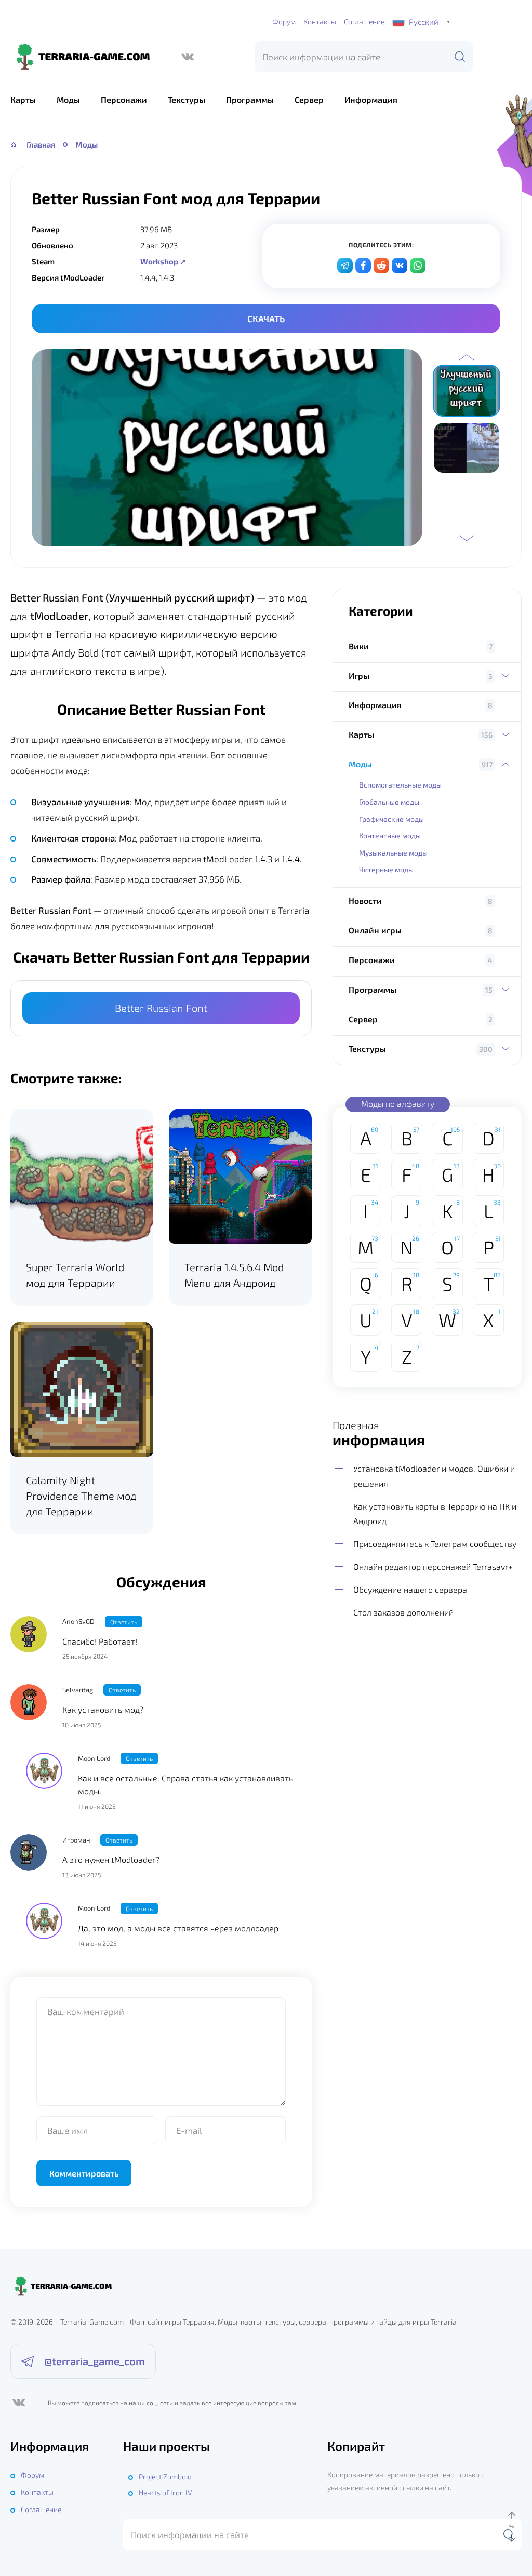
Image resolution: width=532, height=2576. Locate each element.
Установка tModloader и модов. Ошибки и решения (434, 1476)
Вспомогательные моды (400, 785)
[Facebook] (363, 265)
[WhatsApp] (418, 265)
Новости (365, 900)
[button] (467, 357)
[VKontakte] (400, 265)
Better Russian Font (161, 1008)
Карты (23, 99)
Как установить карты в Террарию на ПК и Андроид (435, 1513)
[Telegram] (345, 265)
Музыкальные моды (393, 853)
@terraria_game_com (95, 2361)
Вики (359, 646)
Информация (371, 99)
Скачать (266, 318)
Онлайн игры (375, 930)
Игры (359, 676)
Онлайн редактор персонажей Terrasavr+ (433, 1566)
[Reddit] (381, 265)
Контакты (320, 22)
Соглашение (364, 22)
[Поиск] (460, 57)
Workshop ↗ (163, 261)
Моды (68, 99)
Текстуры (187, 99)
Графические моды (391, 819)
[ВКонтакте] (188, 57)
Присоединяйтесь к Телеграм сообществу (435, 1544)
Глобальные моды (389, 802)
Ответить (124, 1622)
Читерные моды (386, 869)
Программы (250, 99)
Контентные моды (390, 836)
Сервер (309, 99)
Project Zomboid (165, 2477)
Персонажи (124, 99)
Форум (284, 22)
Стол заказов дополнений (403, 1612)
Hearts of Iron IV (165, 2493)
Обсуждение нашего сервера (410, 1589)
